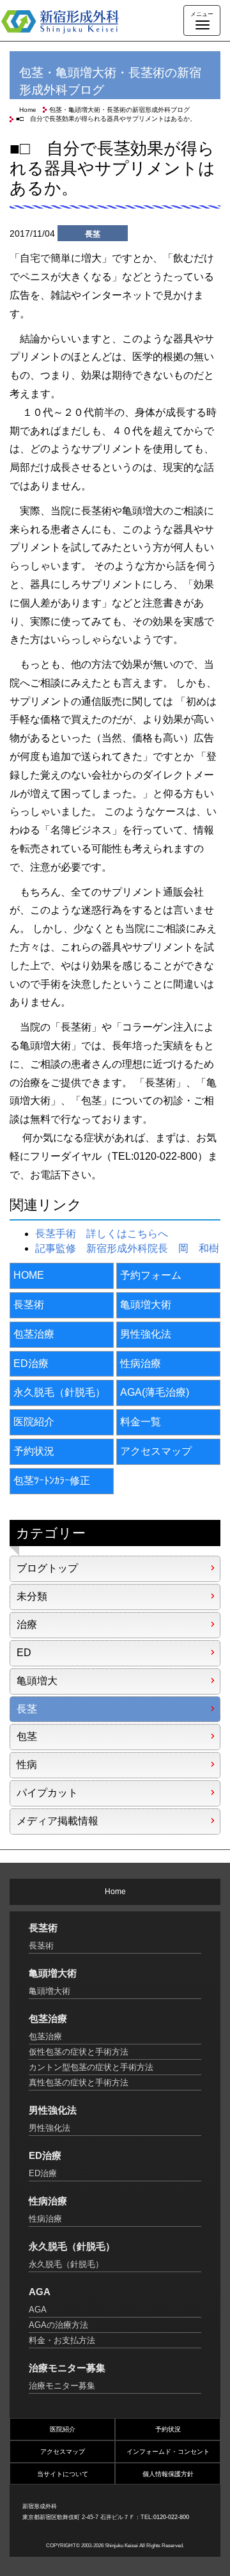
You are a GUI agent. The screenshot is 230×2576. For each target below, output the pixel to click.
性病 (27, 1765)
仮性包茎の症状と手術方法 (79, 2052)
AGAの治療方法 (58, 2325)
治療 (27, 1624)
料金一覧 (141, 1422)
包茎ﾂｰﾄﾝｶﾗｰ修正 (52, 1481)
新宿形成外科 (70, 21)
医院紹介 (34, 1422)
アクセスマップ (156, 1451)
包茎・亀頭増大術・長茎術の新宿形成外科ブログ (119, 110)
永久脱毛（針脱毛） (59, 1392)
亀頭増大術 (146, 1305)
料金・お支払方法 (62, 2340)
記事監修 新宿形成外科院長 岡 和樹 (127, 1248)
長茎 (27, 1709)
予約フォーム (151, 1275)
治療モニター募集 (62, 2386)
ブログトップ (47, 1568)
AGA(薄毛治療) (155, 1392)
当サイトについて (63, 2474)
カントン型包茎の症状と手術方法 (91, 2067)
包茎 (27, 1736)
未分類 (32, 1596)
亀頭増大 (37, 1681)
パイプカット (47, 1793)
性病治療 (141, 1363)
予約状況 (34, 1451)
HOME (29, 1275)
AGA (38, 2310)
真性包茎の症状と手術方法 (79, 2082)
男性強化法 (146, 1334)
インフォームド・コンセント (168, 2452)
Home (28, 110)
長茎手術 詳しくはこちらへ (102, 1234)
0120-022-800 (171, 2517)
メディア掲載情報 (57, 1821)
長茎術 (29, 1305)
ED (24, 1653)
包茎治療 (34, 1334)
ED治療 (31, 1363)
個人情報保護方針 (168, 2474)
